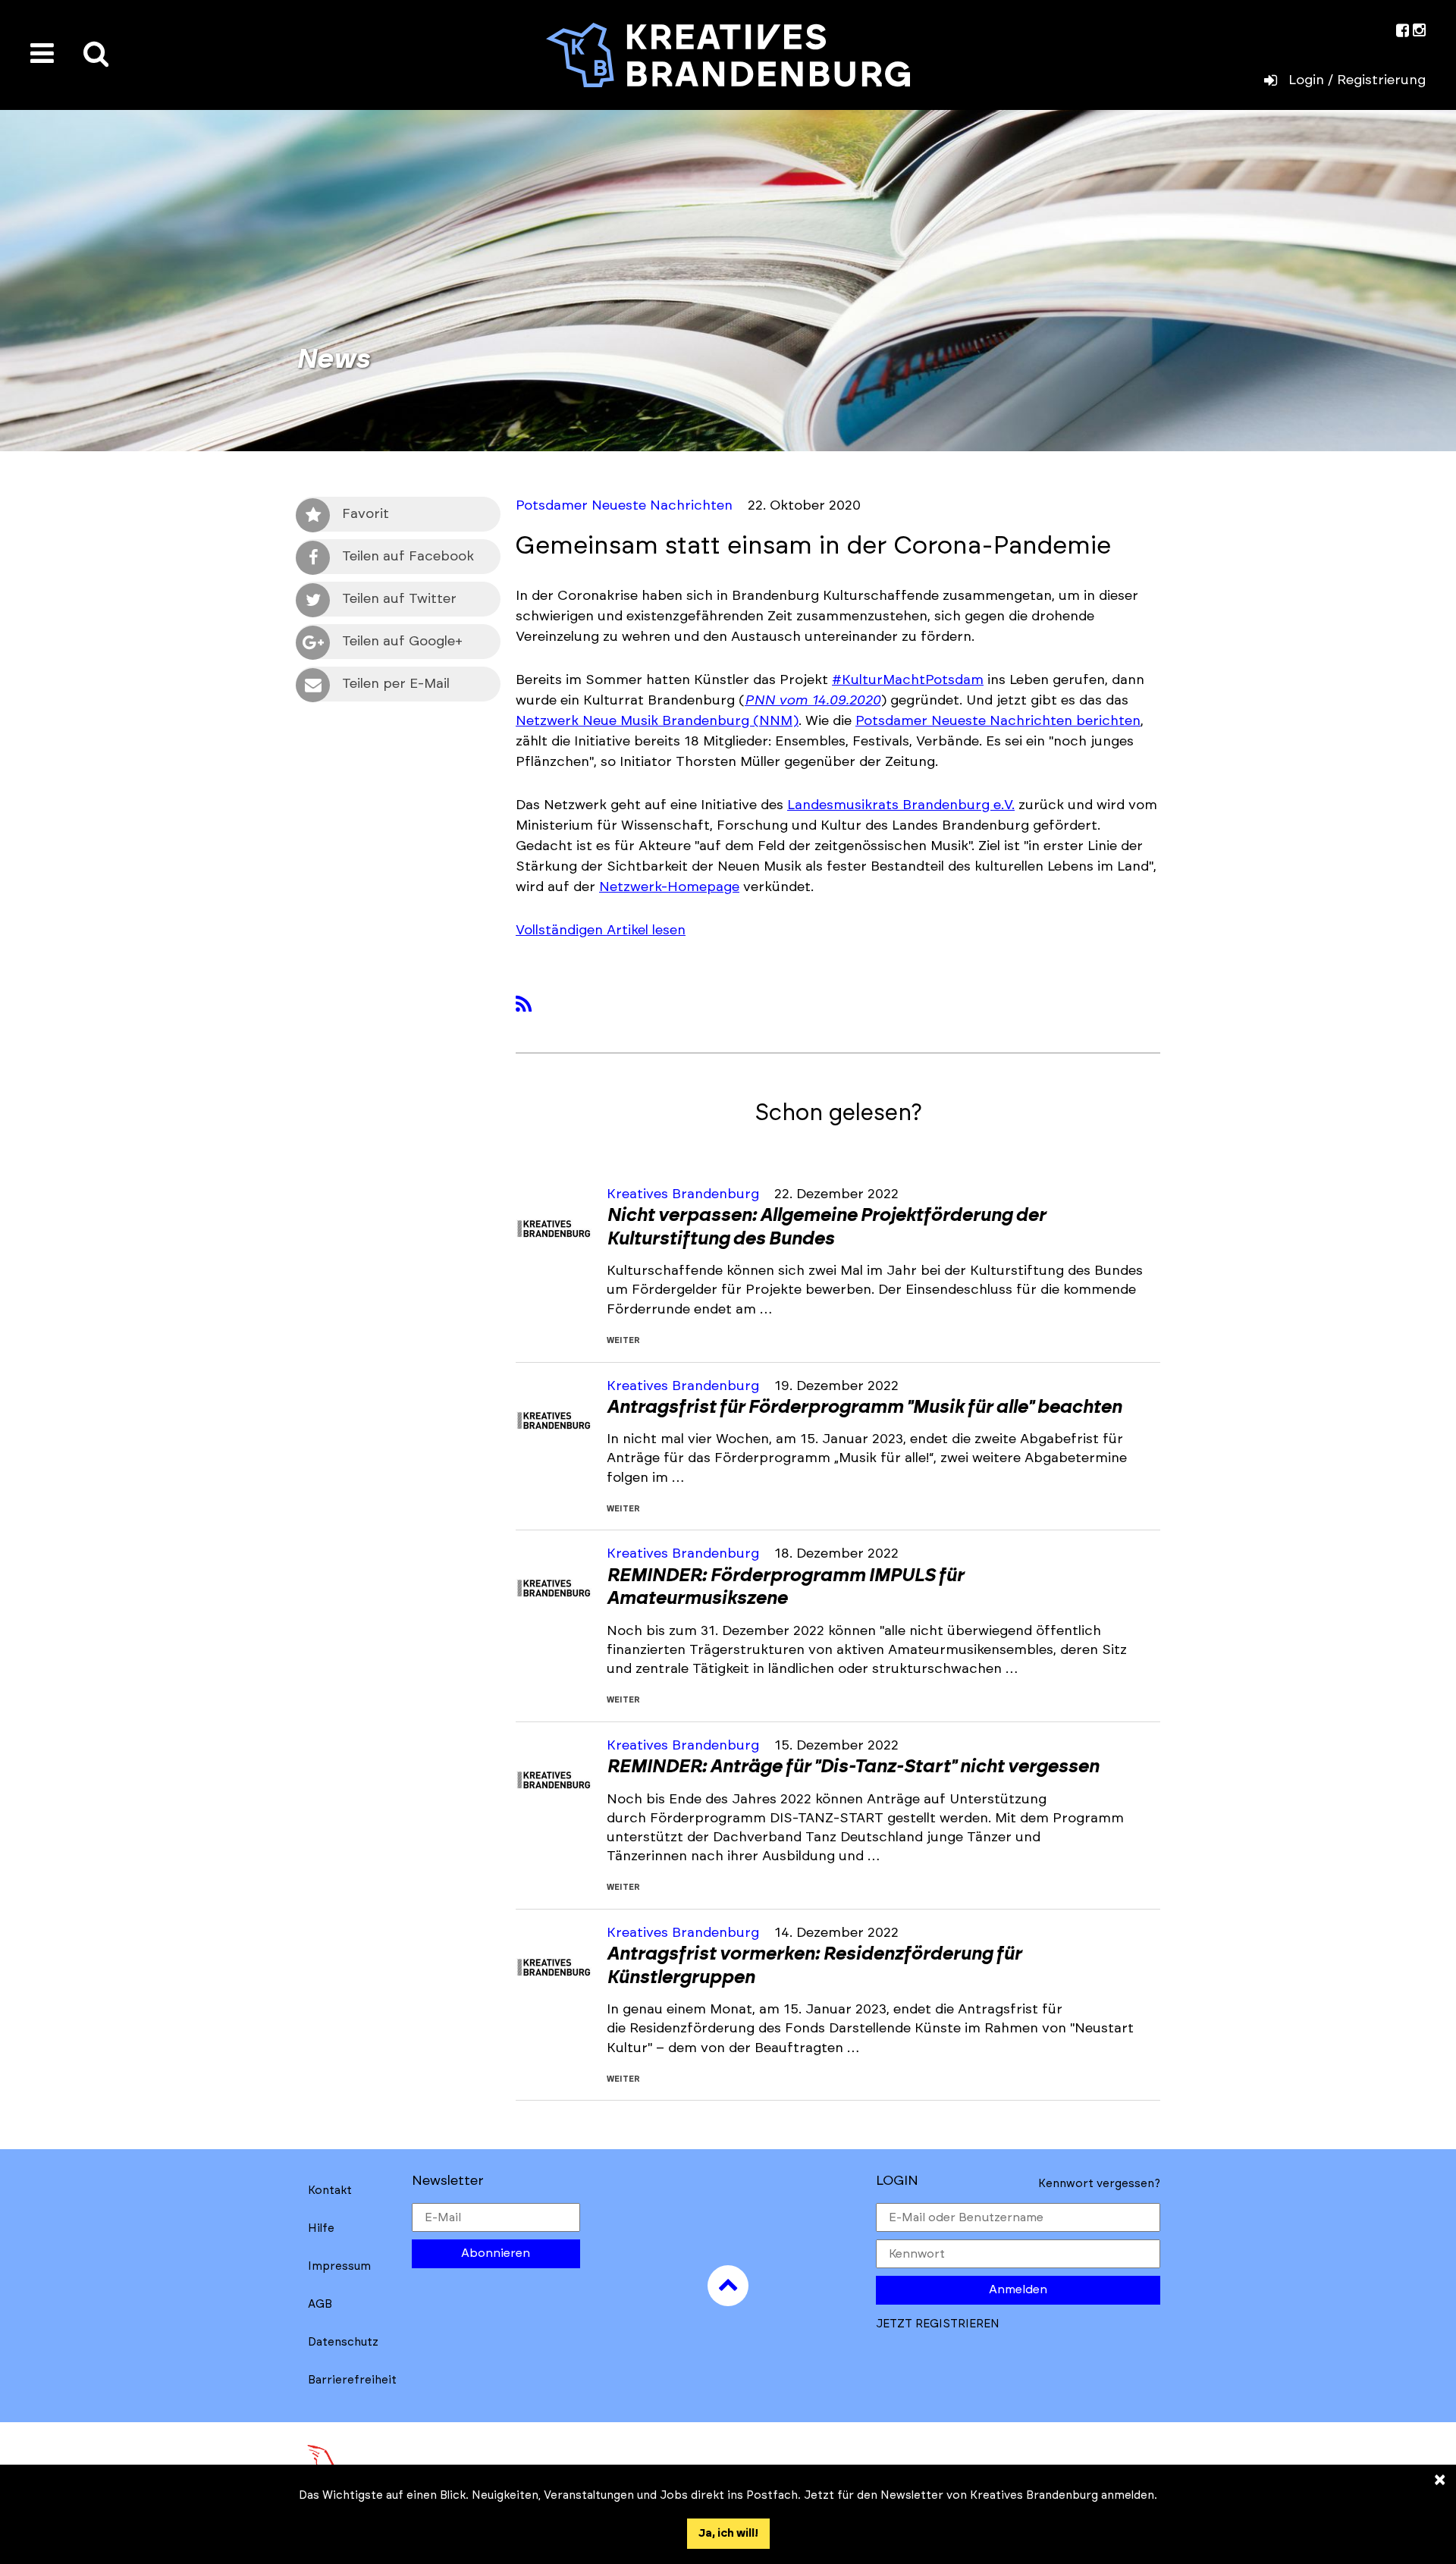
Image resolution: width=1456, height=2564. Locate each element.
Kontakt (330, 2191)
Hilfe (321, 2228)
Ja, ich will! (728, 2533)
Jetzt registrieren (938, 2324)
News (333, 359)
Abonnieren (496, 2253)
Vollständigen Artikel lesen (601, 931)
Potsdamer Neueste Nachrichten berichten (998, 721)
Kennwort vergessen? (1099, 2184)
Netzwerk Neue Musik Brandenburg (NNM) (657, 721)
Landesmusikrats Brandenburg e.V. (901, 805)
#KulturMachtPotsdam (908, 680)
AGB (320, 2304)
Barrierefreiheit (352, 2380)
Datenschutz (343, 2342)
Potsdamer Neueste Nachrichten (624, 506)
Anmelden (1018, 2289)
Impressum (339, 2266)
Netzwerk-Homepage (669, 887)
